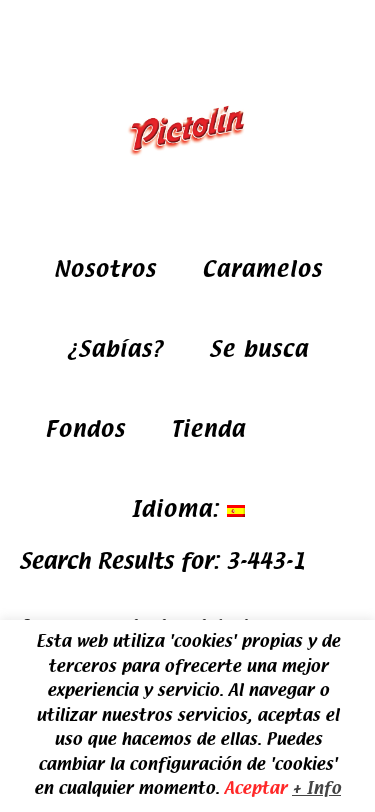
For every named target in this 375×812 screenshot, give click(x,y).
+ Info (316, 788)
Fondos (85, 429)
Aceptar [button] (255, 788)
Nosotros (105, 269)
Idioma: (179, 509)
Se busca (258, 349)
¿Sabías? (115, 349)
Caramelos (262, 269)
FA (290, 429)
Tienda (208, 429)
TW (333, 429)
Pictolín (188, 130)
